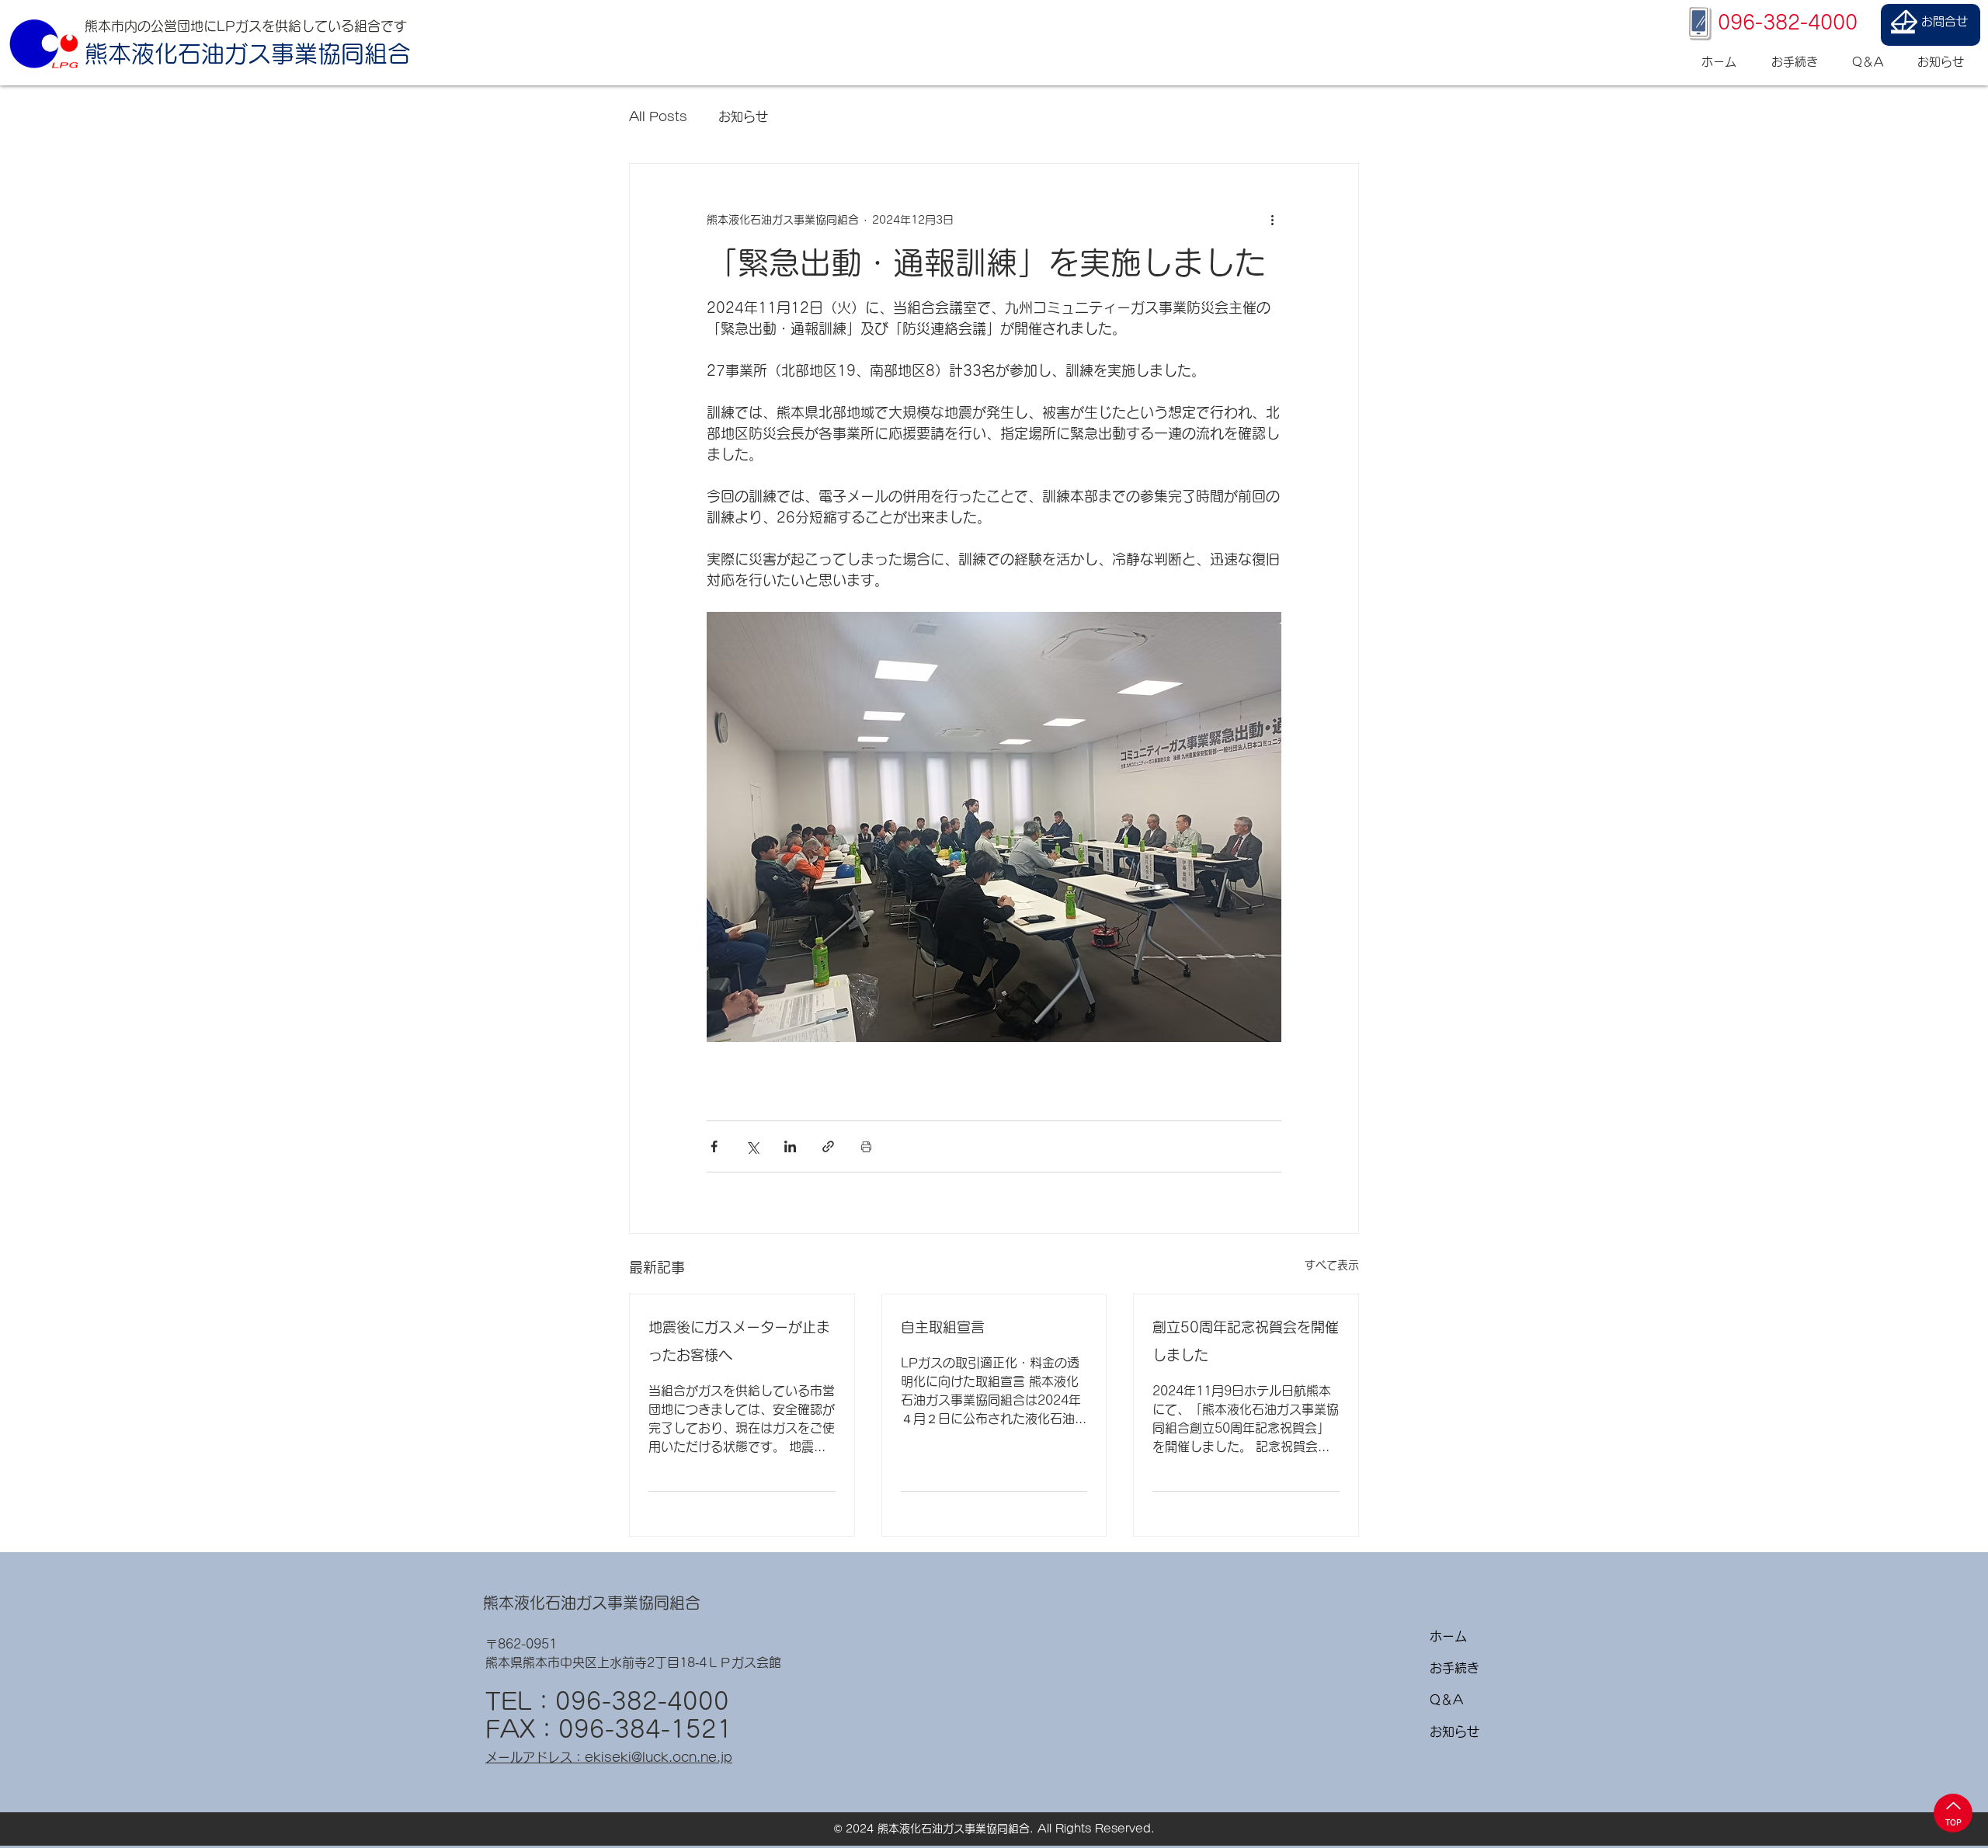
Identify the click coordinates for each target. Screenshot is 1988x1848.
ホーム (1448, 1636)
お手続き (1455, 1668)
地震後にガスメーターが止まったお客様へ (739, 1341)
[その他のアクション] (1272, 220)
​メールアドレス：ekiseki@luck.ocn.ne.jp (609, 1757)
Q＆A (1446, 1700)
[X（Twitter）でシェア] (752, 1146)
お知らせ (743, 116)
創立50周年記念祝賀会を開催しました (1246, 1341)
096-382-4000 (642, 1701)
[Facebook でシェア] (714, 1146)
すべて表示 (1332, 1265)
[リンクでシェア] (828, 1146)
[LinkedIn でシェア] (790, 1146)
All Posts (658, 116)
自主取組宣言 (943, 1327)
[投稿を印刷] (866, 1146)
